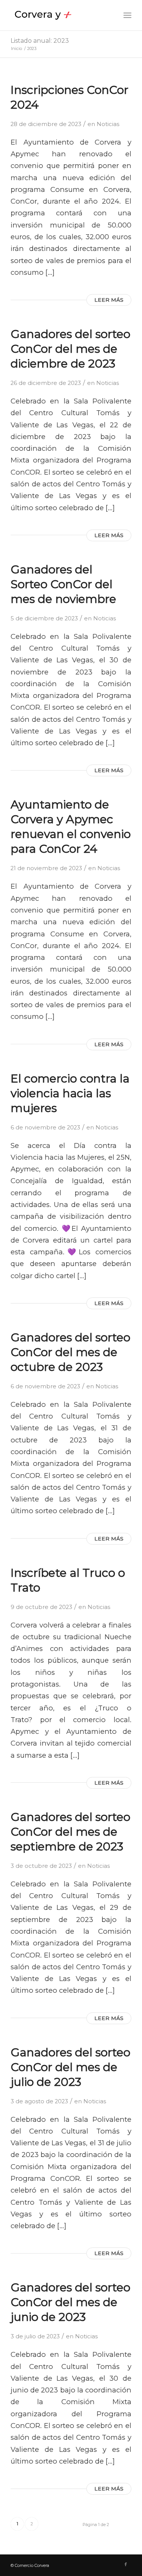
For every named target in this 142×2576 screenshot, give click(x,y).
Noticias (108, 124)
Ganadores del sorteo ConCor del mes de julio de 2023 (70, 2067)
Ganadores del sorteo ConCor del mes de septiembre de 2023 (70, 1832)
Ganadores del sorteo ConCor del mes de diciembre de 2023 (70, 349)
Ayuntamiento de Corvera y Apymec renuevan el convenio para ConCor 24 (71, 827)
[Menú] (127, 15)
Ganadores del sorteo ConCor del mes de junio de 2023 (70, 2302)
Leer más (109, 300)
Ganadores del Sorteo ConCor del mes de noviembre (63, 584)
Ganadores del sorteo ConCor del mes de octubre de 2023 (70, 1352)
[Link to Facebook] (126, 2564)
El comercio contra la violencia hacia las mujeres (70, 1093)
